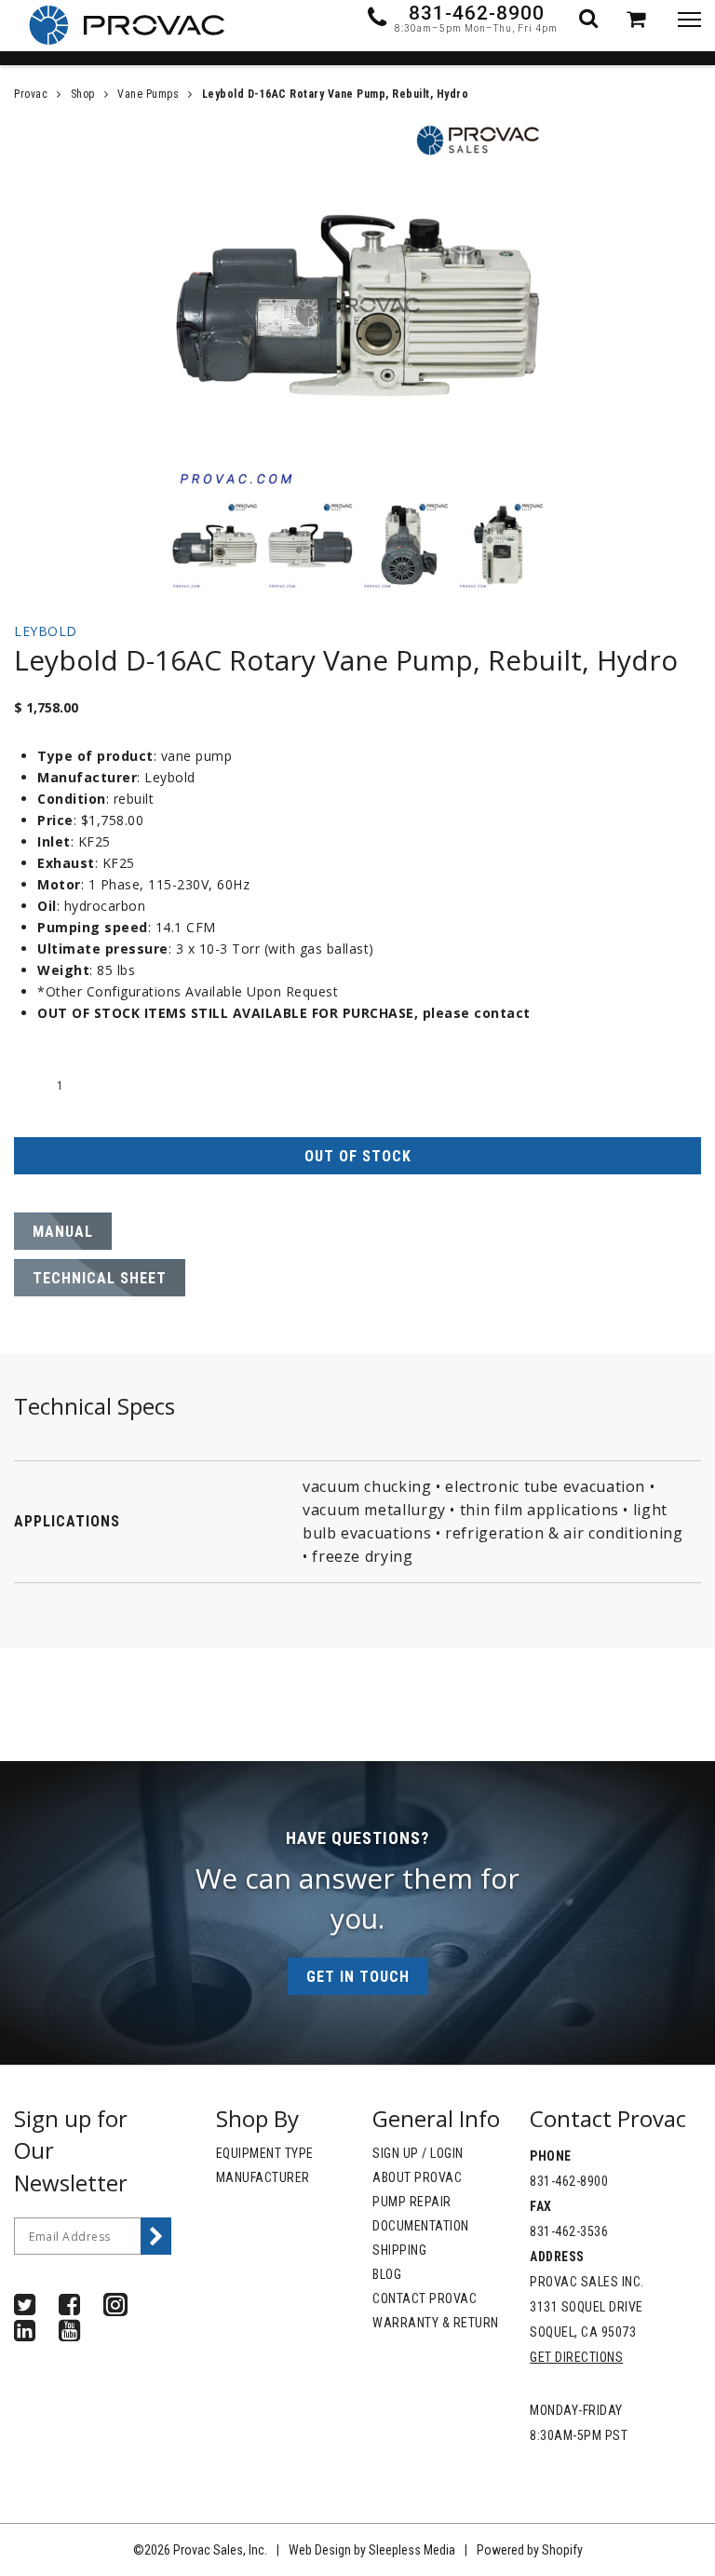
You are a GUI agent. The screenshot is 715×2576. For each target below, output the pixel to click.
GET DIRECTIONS (576, 2357)
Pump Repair (412, 2202)
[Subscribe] (156, 2236)
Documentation (421, 2226)
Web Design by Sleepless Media (372, 2550)
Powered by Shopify (530, 2550)
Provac (31, 94)
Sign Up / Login (418, 2153)
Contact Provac (425, 2298)
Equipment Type (265, 2153)
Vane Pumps (148, 94)
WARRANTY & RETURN (436, 2323)
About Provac (417, 2177)
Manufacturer (263, 2177)
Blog (387, 2274)
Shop (83, 94)
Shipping (399, 2250)
